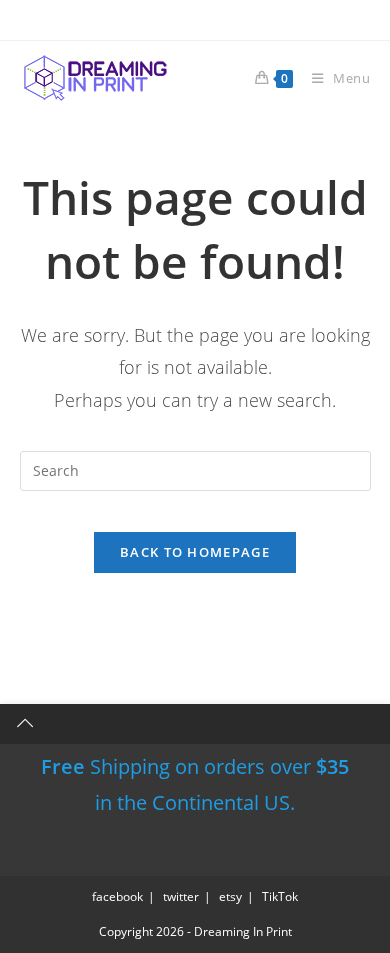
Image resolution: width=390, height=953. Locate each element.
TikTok (280, 896)
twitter (181, 896)
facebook (117, 896)
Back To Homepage (195, 552)
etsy (230, 896)
